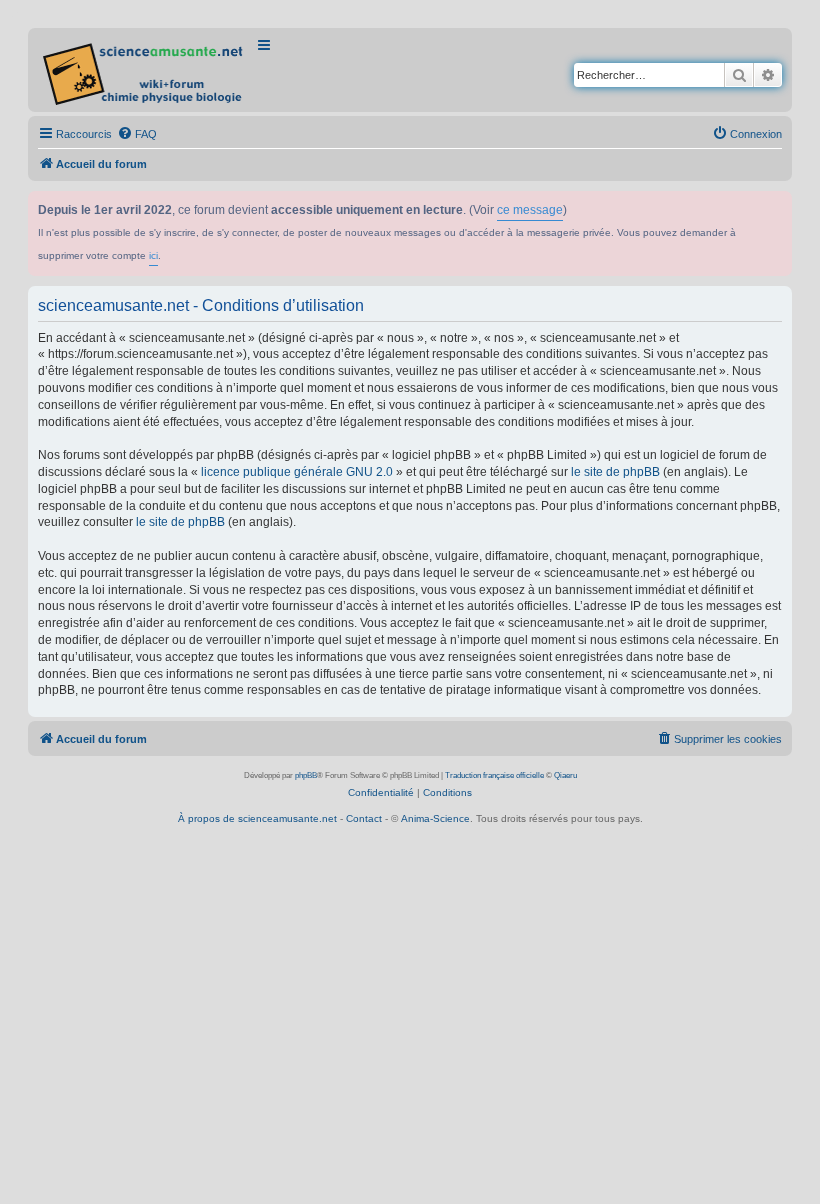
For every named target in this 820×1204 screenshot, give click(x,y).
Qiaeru (565, 775)
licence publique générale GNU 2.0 (297, 472)
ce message (530, 210)
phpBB (306, 775)
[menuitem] (137, 134)
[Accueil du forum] (144, 70)
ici (153, 255)
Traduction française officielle (494, 775)
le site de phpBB (615, 472)
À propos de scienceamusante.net (257, 818)
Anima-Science (435, 818)
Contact (364, 818)
